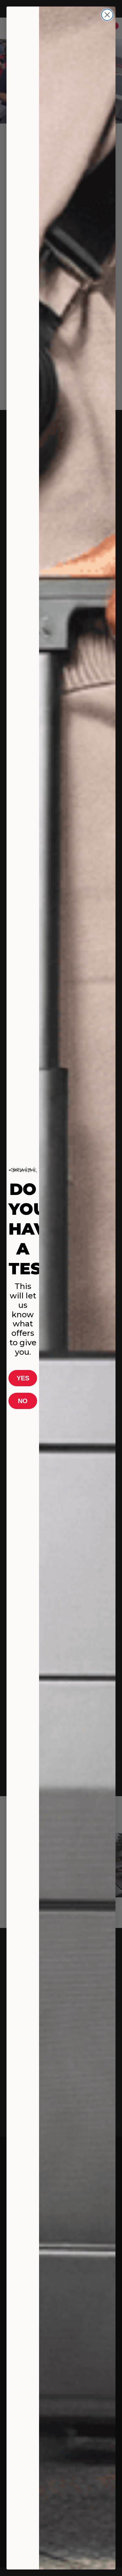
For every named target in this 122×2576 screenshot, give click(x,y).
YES (23, 1378)
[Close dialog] (107, 15)
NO (23, 1401)
